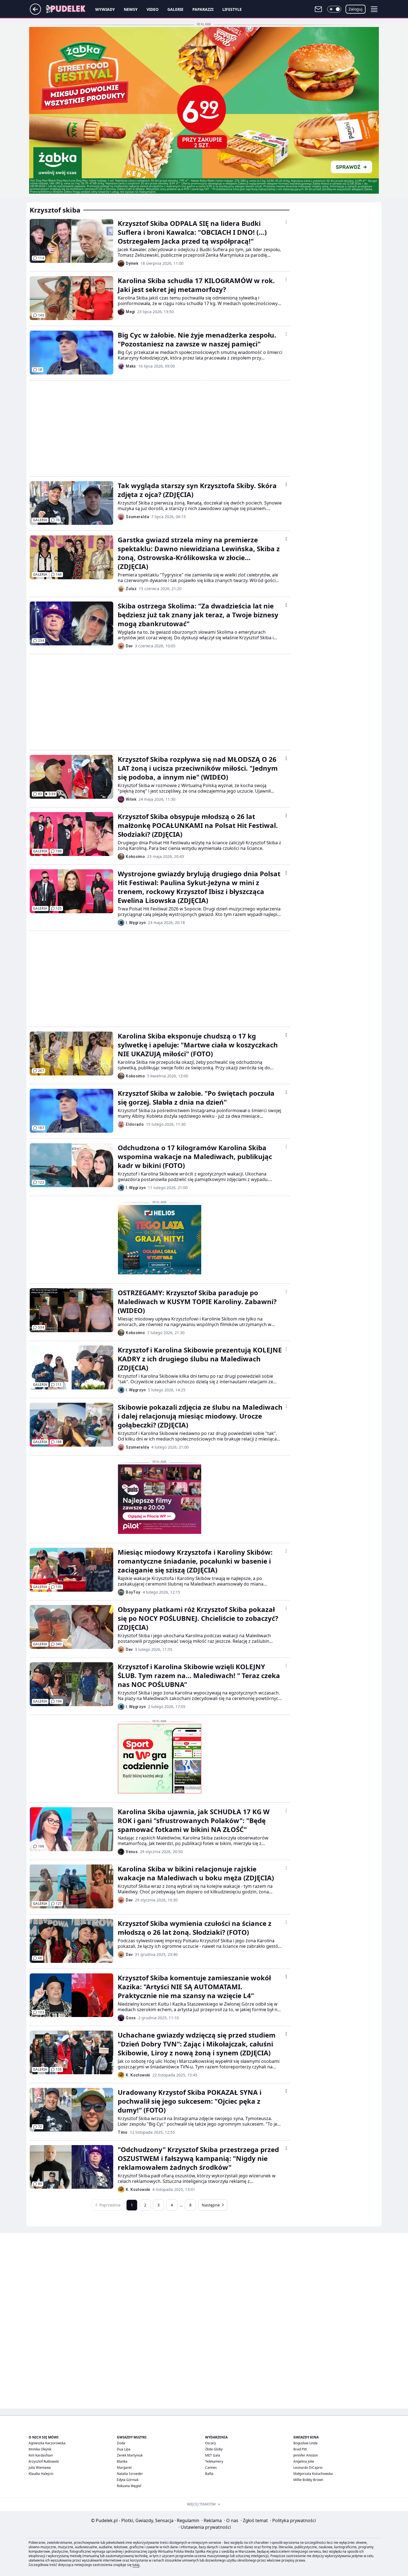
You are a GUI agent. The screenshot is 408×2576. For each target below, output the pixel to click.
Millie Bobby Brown (308, 2480)
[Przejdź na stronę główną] (35, 13)
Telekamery (214, 2461)
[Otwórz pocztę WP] (318, 9)
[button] (334, 9)
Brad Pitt (300, 2449)
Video (153, 9)
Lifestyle (232, 9)
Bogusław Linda (305, 2443)
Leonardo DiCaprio (308, 2468)
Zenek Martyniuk (130, 2455)
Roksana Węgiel (129, 2486)
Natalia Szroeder (130, 2474)
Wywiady (105, 9)
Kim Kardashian (41, 2455)
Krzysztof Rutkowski (44, 2461)
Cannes (211, 2468)
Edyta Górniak (128, 2480)
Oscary (211, 2443)
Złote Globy (214, 2449)
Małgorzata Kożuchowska (313, 2474)
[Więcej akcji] (286, 222)
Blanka (122, 2461)
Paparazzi (203, 9)
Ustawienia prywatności (205, 2527)
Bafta (209, 2474)
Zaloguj (356, 9)
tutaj (136, 2565)
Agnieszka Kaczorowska (47, 2443)
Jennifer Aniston (306, 2455)
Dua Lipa (124, 2449)
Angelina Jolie (304, 2461)
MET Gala (213, 2455)
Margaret (124, 2468)
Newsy (131, 9)
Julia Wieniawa (40, 2468)
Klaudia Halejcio (41, 2474)
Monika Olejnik (40, 2449)
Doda (121, 2443)
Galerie (175, 9)
